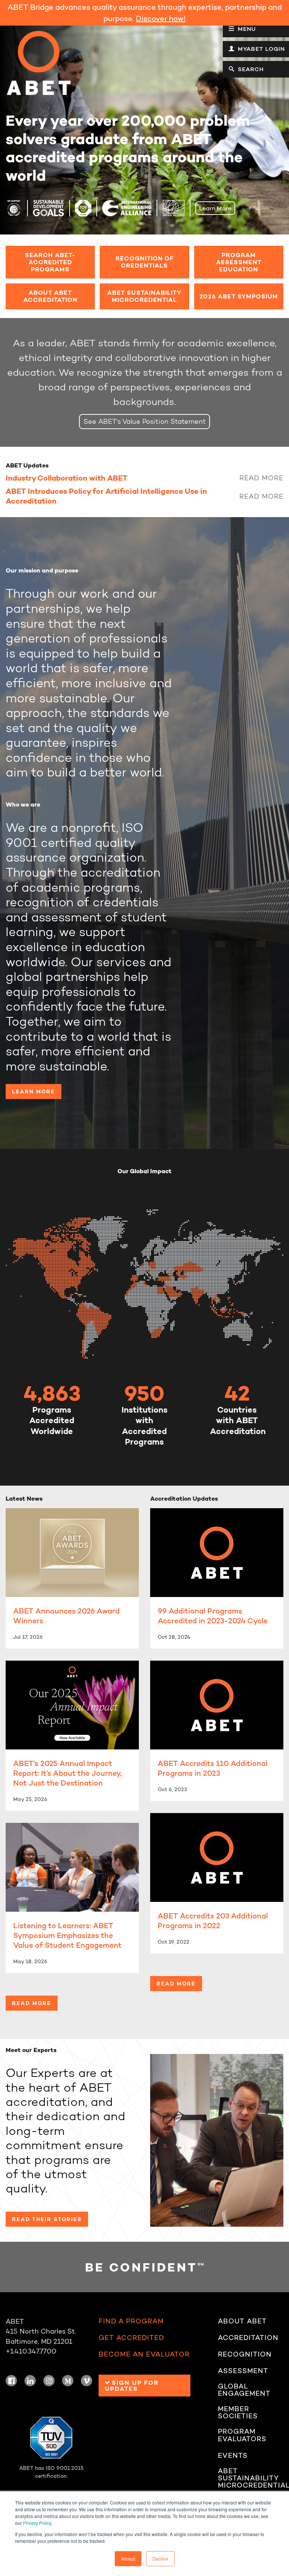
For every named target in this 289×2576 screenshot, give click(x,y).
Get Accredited (131, 2338)
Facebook (11, 2381)
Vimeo (87, 2381)
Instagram (49, 2381)
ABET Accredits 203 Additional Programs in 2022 (213, 1921)
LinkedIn (30, 2381)
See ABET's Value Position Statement (145, 421)
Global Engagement (244, 2390)
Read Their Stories (47, 2219)
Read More (261, 478)
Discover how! (161, 18)
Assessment (243, 2371)
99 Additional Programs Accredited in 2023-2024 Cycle (213, 1616)
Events (233, 2456)
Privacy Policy (37, 2523)
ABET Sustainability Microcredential (144, 296)
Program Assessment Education (239, 262)
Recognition (245, 2354)
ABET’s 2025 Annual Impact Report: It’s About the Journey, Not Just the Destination (67, 1773)
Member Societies (238, 2413)
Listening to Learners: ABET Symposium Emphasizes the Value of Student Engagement (67, 1935)
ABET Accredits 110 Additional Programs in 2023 (213, 1768)
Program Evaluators (242, 2435)
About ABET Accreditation (50, 296)
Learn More (215, 208)
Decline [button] (160, 2558)
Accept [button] (128, 2558)
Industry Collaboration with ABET (67, 478)
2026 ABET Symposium (239, 296)
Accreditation (248, 2338)
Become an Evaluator (144, 2354)
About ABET (242, 2321)
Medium (68, 2381)
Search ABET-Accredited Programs (50, 262)
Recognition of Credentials (144, 262)
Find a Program (131, 2321)
